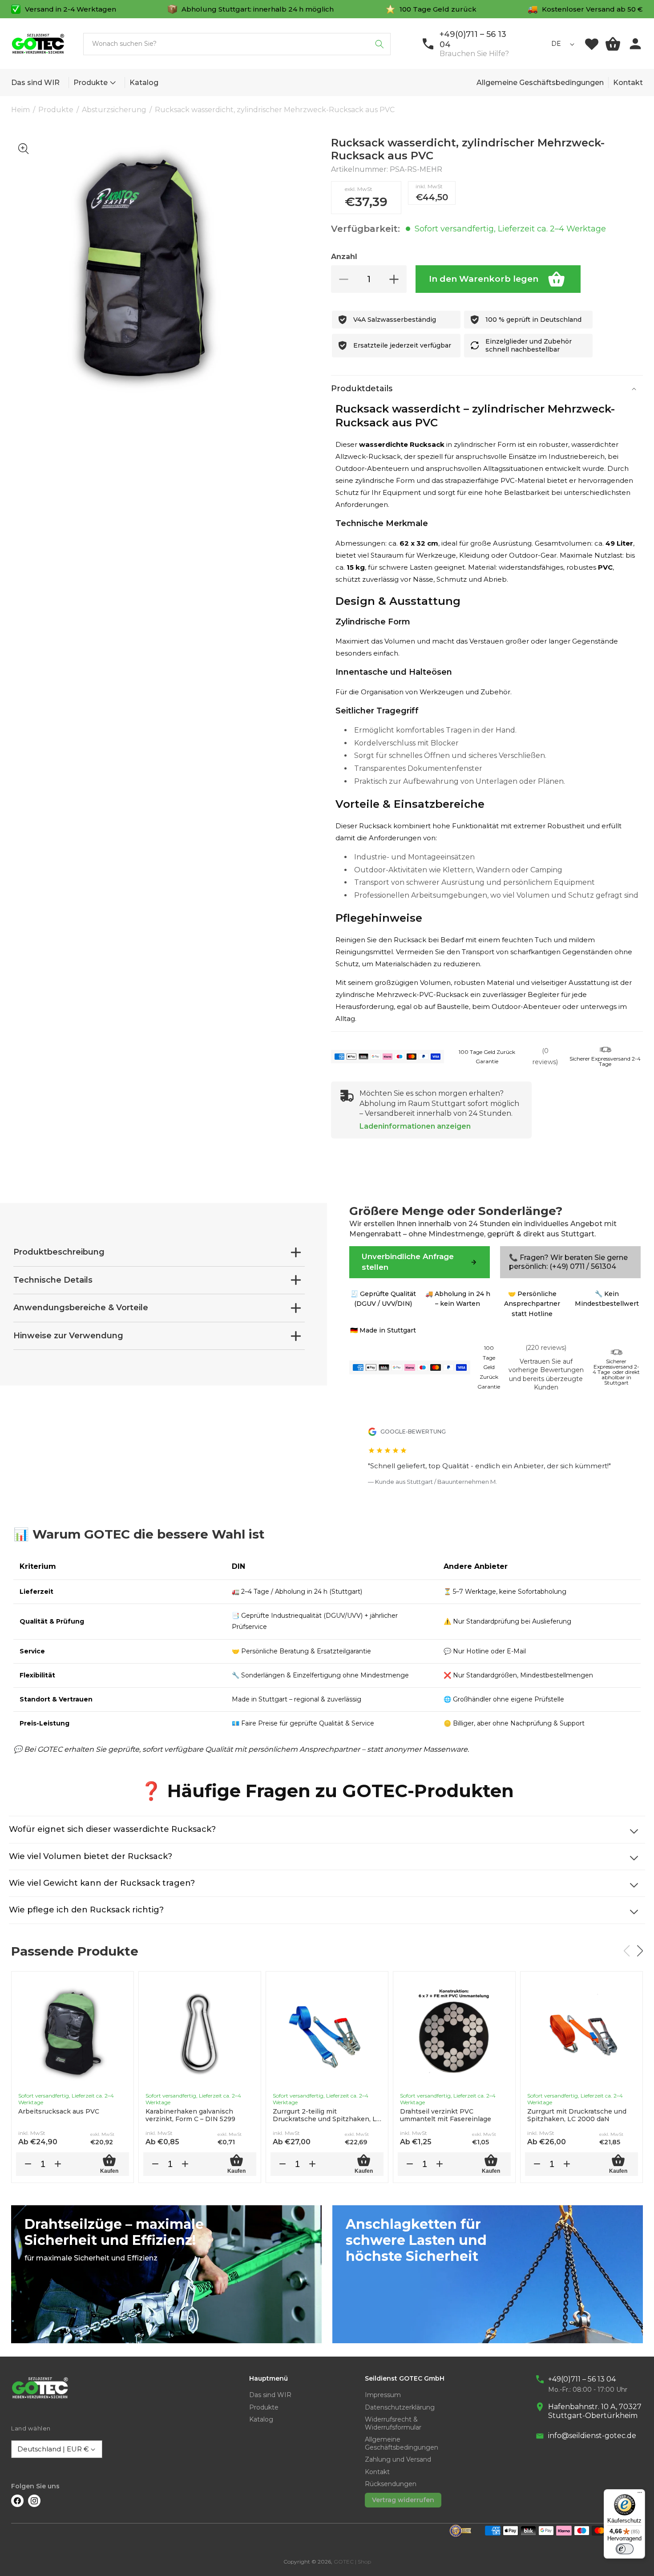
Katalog (261, 2420)
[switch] (625, 2549)
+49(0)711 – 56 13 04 (582, 2379)
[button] (111, 83)
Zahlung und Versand (398, 2460)
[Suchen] (379, 44)
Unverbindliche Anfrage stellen (408, 1262)
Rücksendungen (391, 2484)
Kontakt (628, 83)
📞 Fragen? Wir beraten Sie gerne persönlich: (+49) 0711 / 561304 (568, 1262)
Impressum (383, 2395)
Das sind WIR (270, 2395)
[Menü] (640, 2495)
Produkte (91, 83)
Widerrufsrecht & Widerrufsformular (393, 2424)
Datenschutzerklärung (400, 2408)
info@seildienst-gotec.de (592, 2436)
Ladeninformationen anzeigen (415, 1126)
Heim (20, 110)
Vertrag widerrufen (403, 2500)
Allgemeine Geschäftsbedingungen (540, 83)
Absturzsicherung (114, 110)
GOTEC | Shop (352, 2562)
